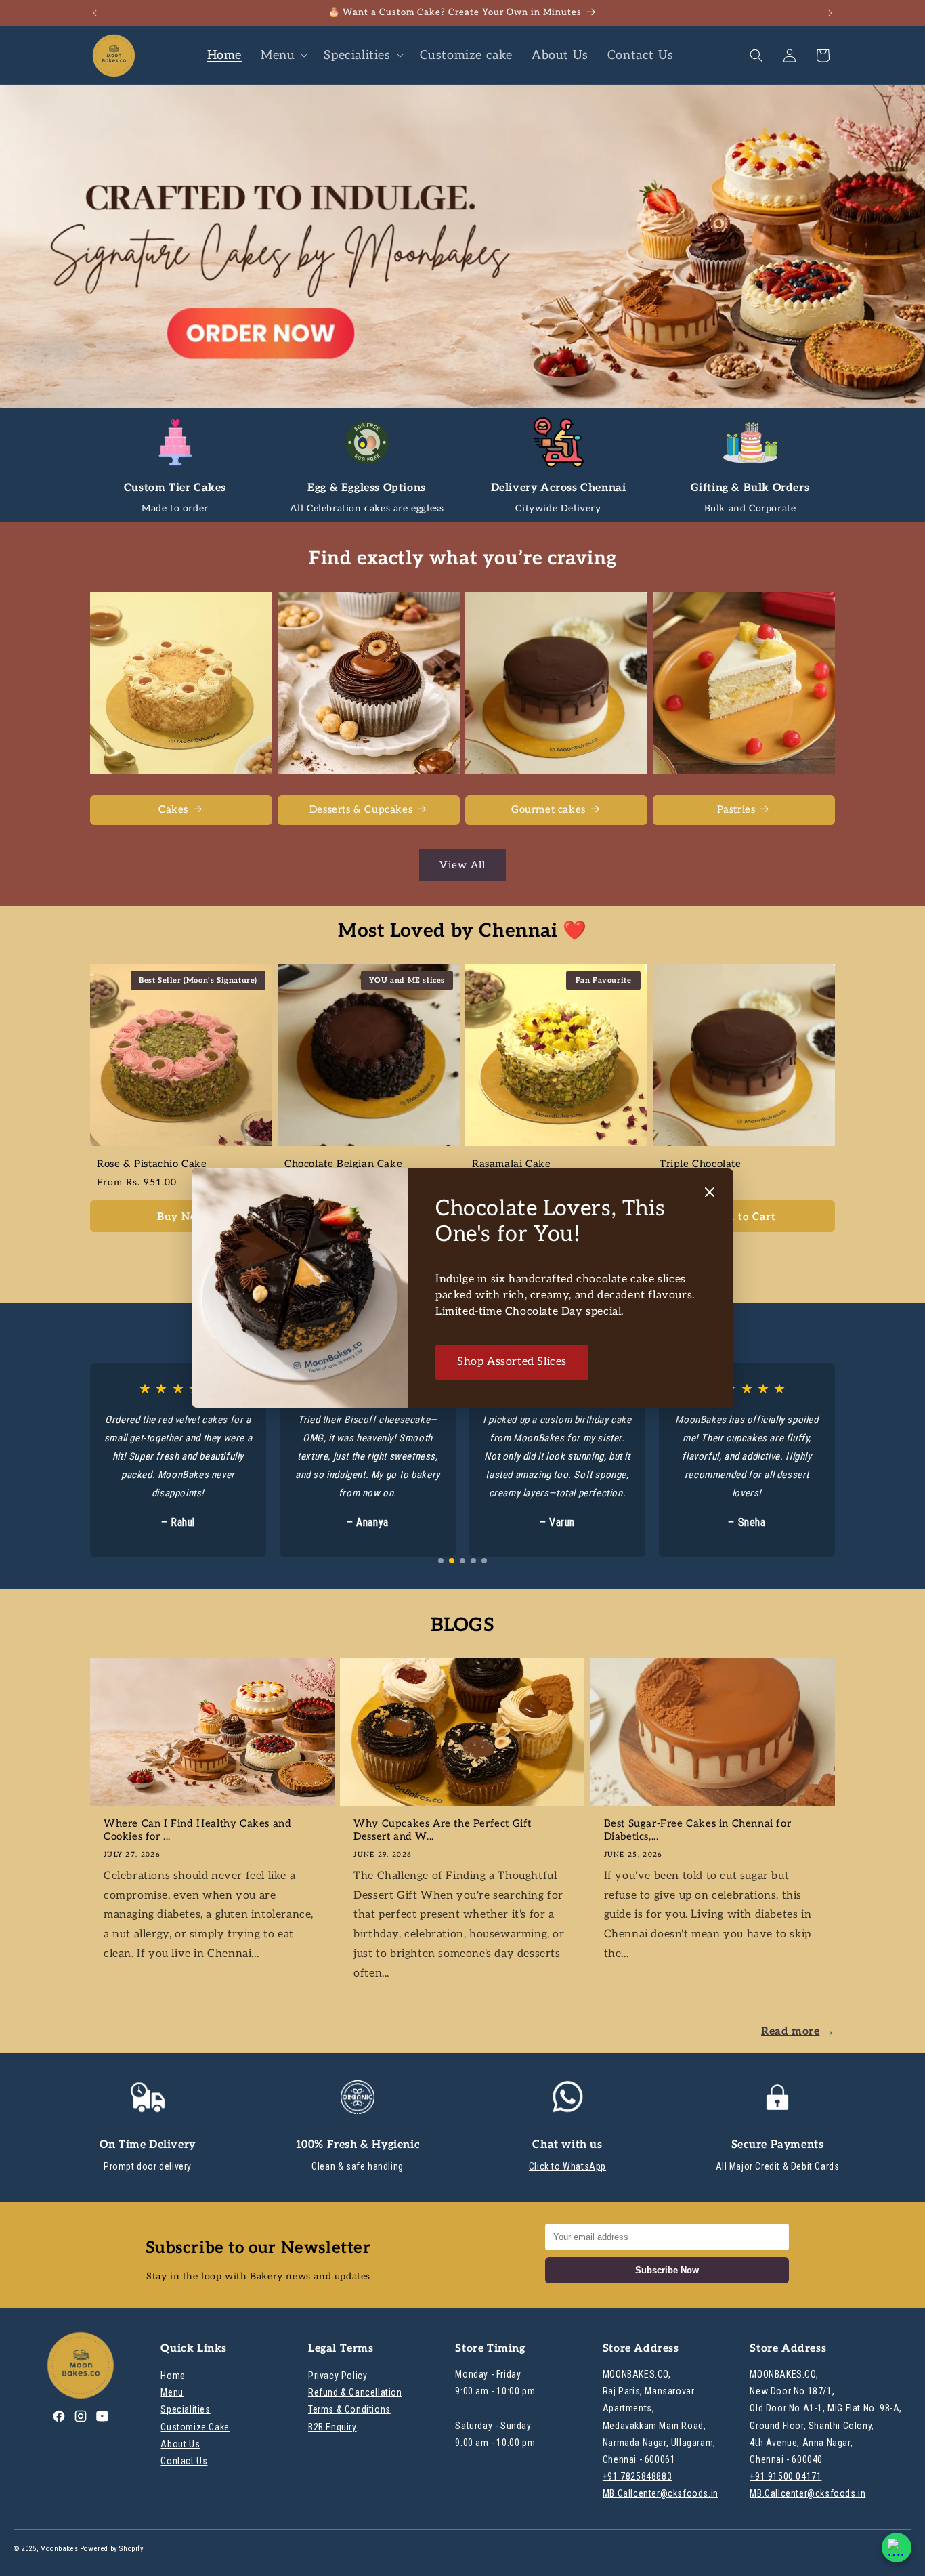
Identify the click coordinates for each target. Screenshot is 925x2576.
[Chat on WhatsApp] (897, 2548)
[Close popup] (710, 1193)
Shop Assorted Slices (512, 1362)
